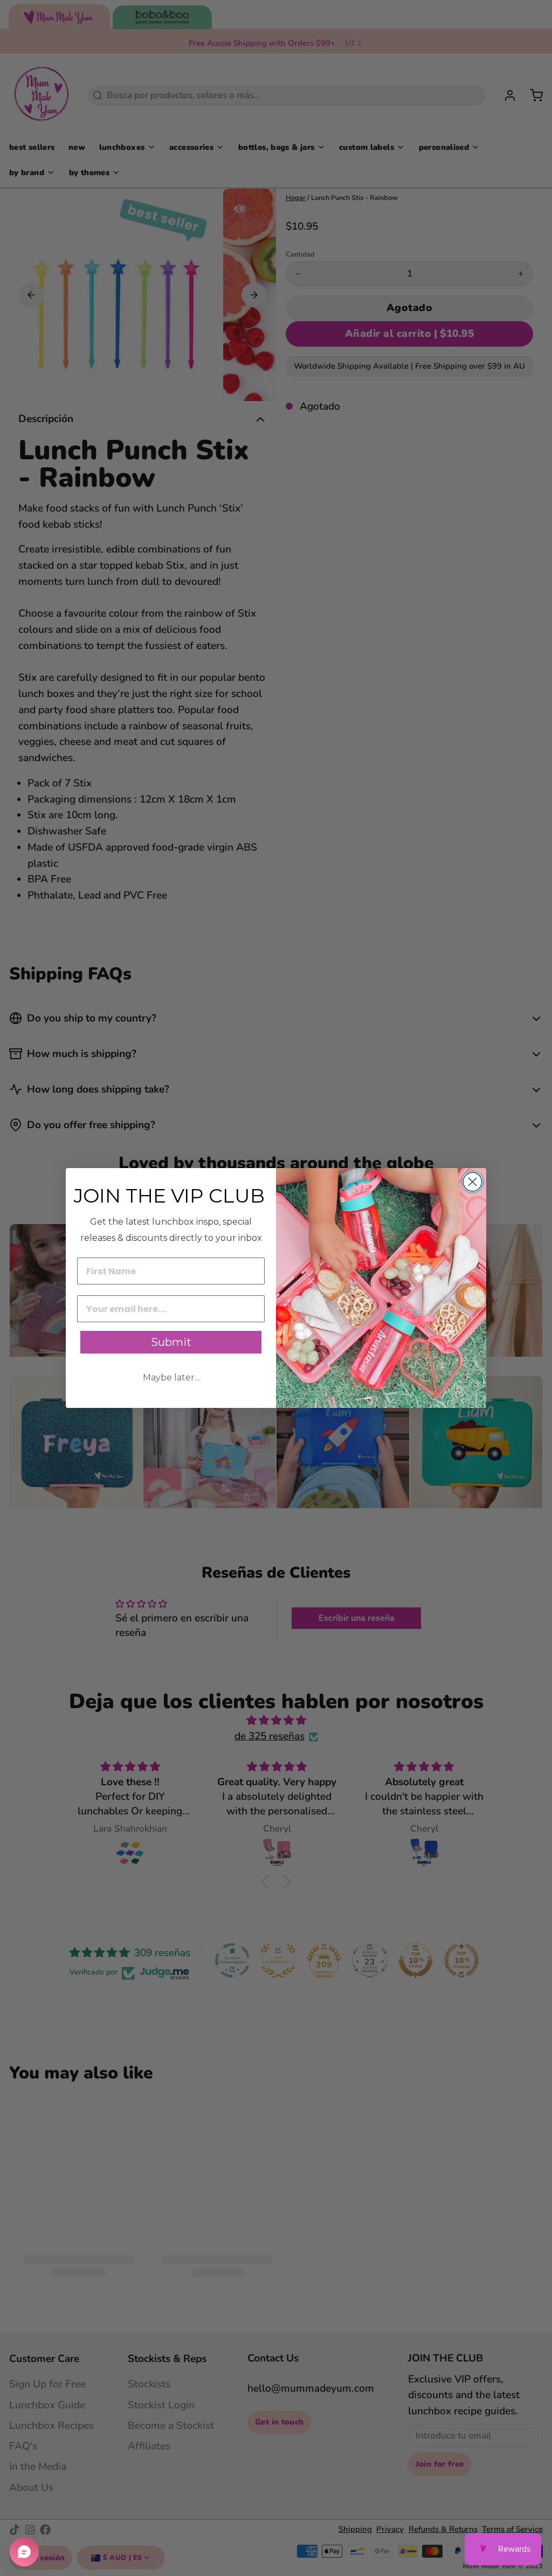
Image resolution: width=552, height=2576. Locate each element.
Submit (171, 1342)
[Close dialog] (472, 1182)
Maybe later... (171, 1377)
